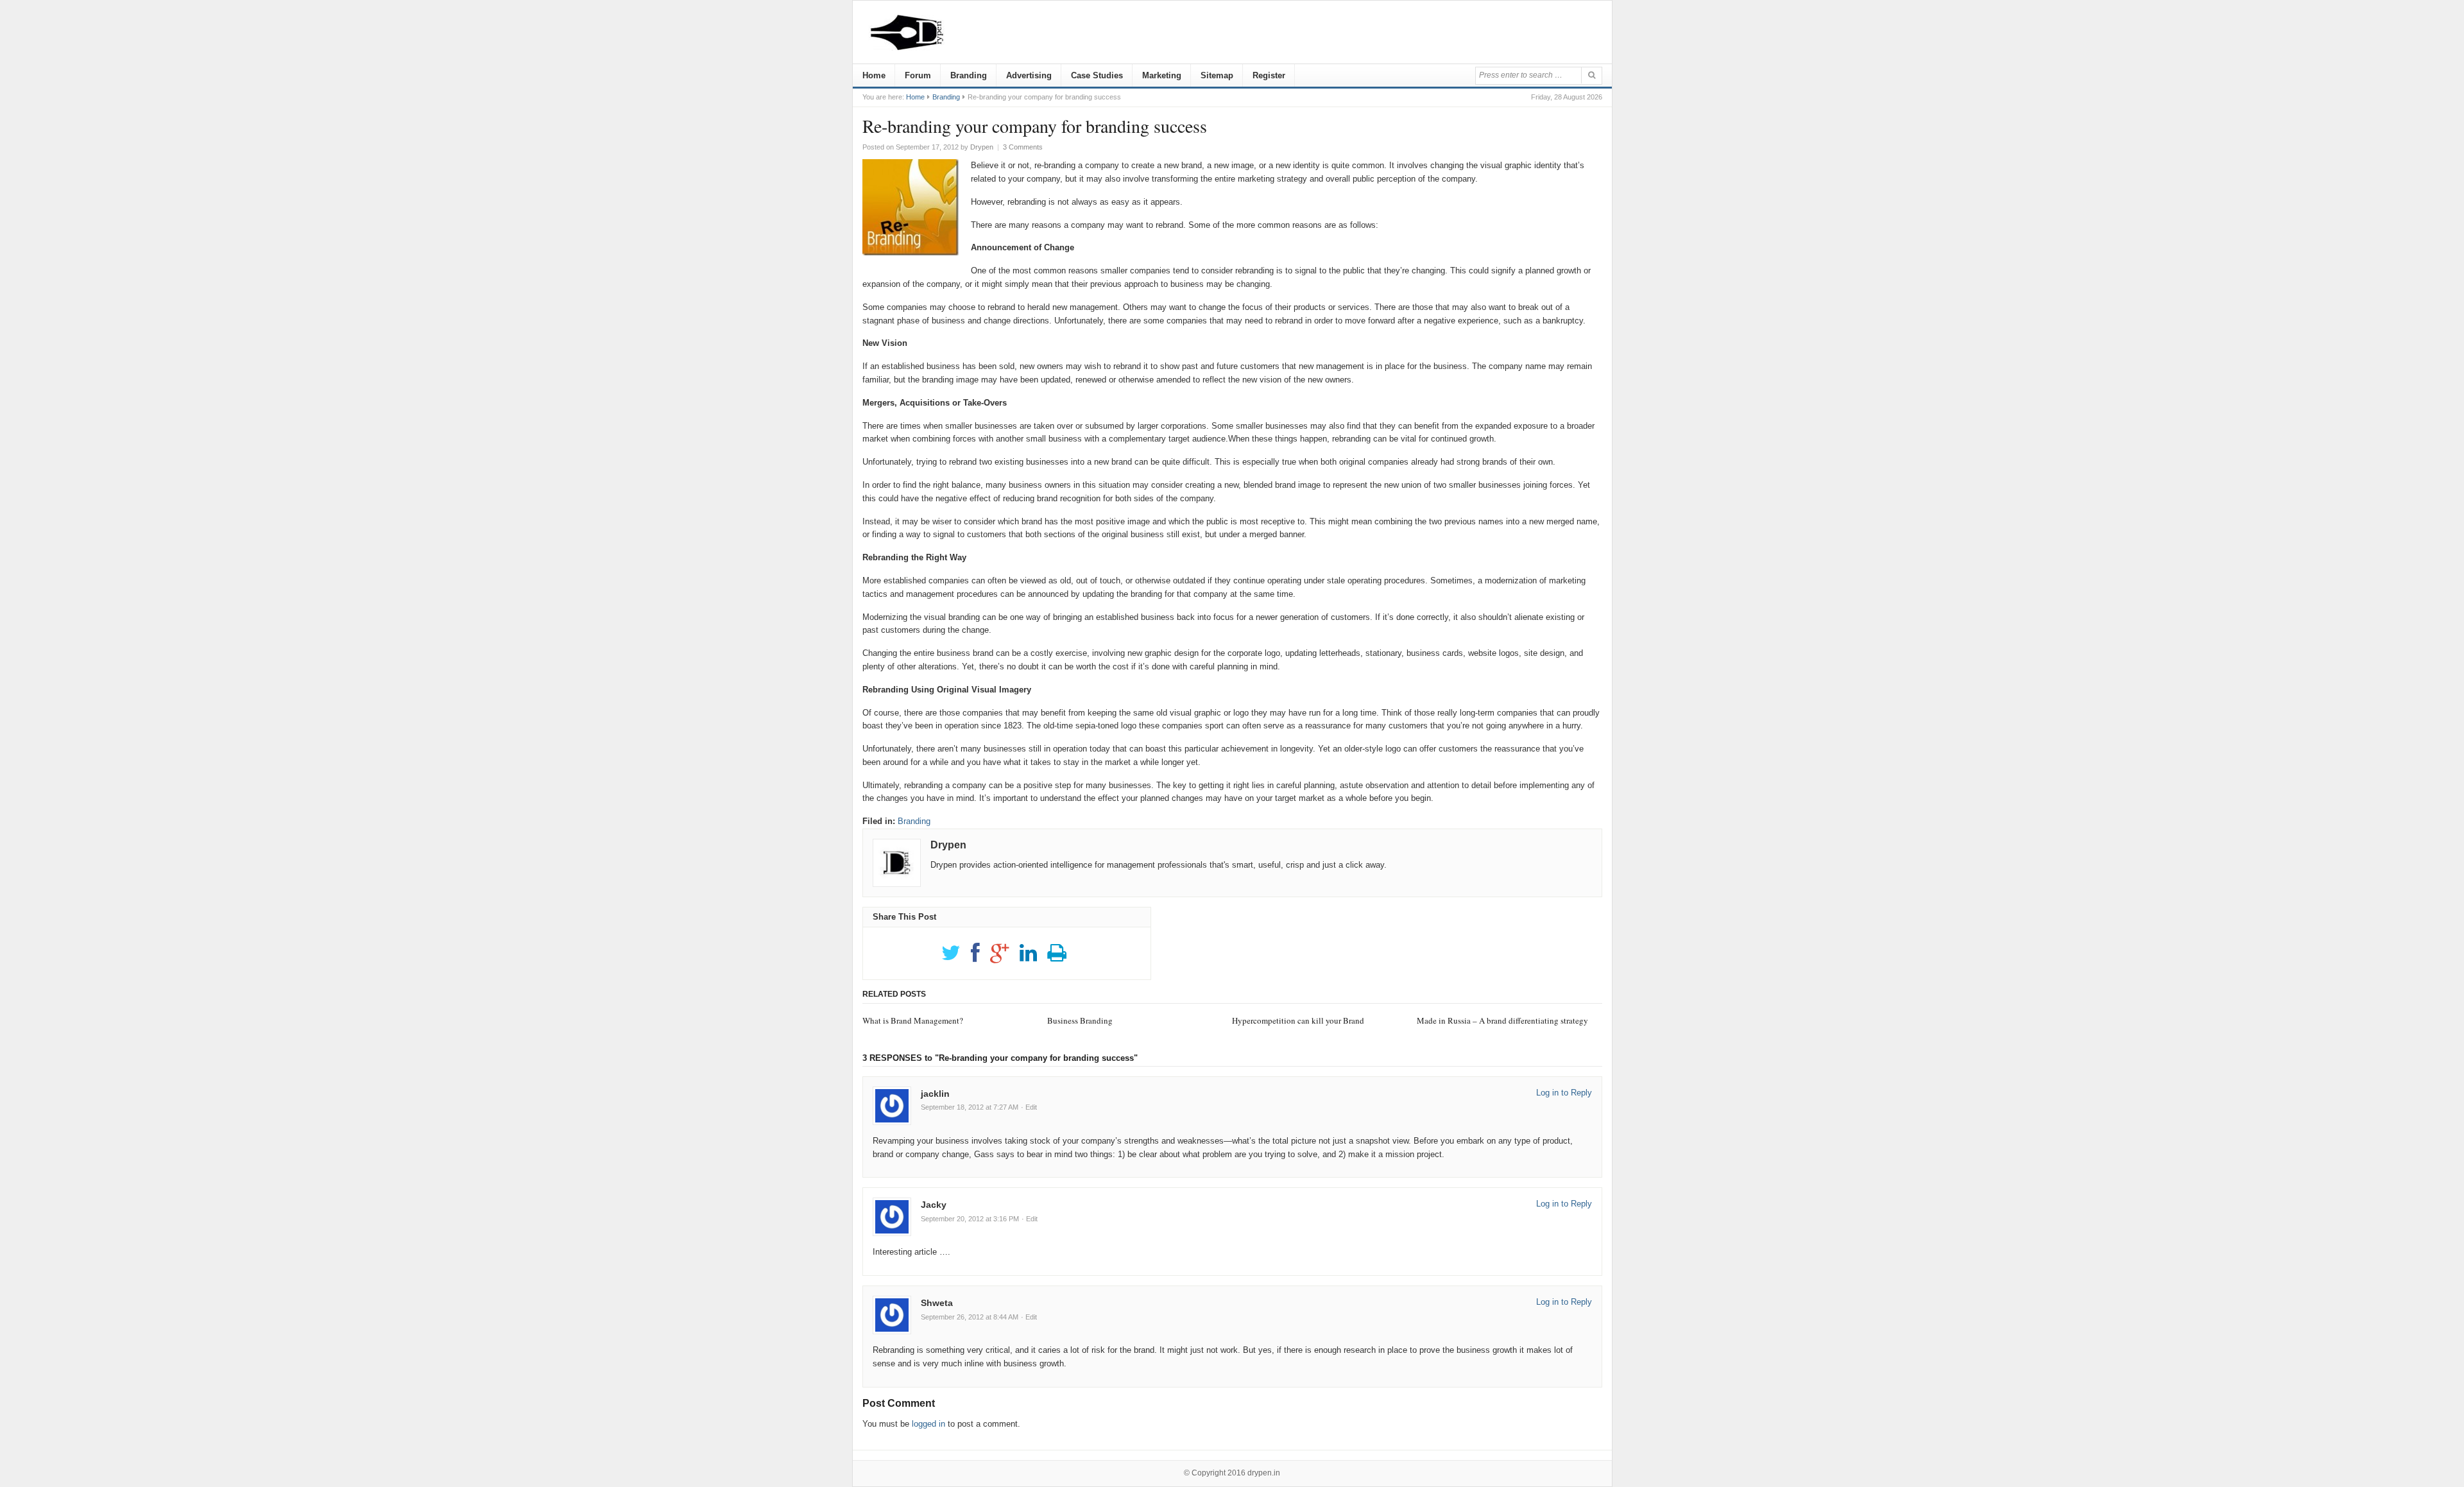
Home (874, 75)
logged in (928, 1424)
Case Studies (1097, 75)
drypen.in (1264, 1473)
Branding (969, 75)
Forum (918, 75)
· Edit (1029, 1107)
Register (1269, 75)
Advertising (1029, 75)
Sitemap (1217, 75)
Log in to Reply (1564, 1093)
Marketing (1162, 75)
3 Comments (1023, 147)
